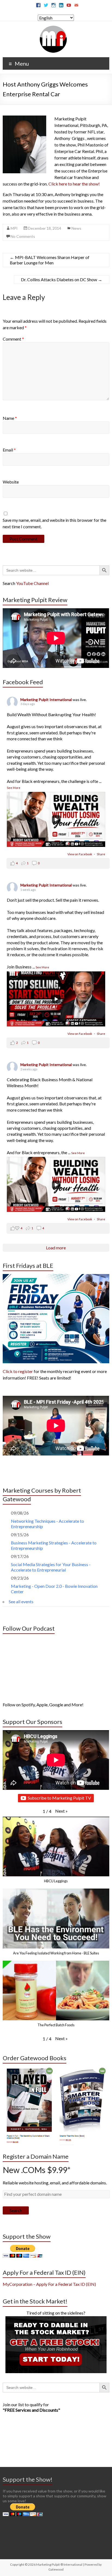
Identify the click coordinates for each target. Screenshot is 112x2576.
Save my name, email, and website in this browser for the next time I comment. (55, 523)
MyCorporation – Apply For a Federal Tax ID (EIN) (49, 2284)
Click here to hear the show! (74, 184)
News (76, 228)
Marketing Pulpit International (46, 700)
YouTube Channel (32, 583)
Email (9, 450)
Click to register (18, 1371)
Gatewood (56, 2569)
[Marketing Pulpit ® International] (53, 28)
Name (10, 418)
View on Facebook (80, 854)
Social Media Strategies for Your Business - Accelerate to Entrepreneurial (51, 1567)
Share (101, 854)
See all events (21, 1601)
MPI (14, 228)
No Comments (23, 236)
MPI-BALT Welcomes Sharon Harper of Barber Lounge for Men (50, 260)
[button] (61, 1811)
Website (11, 482)
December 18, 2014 (45, 228)
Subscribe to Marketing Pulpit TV (59, 1798)
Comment (13, 339)
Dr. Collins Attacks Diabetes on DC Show (62, 279)
